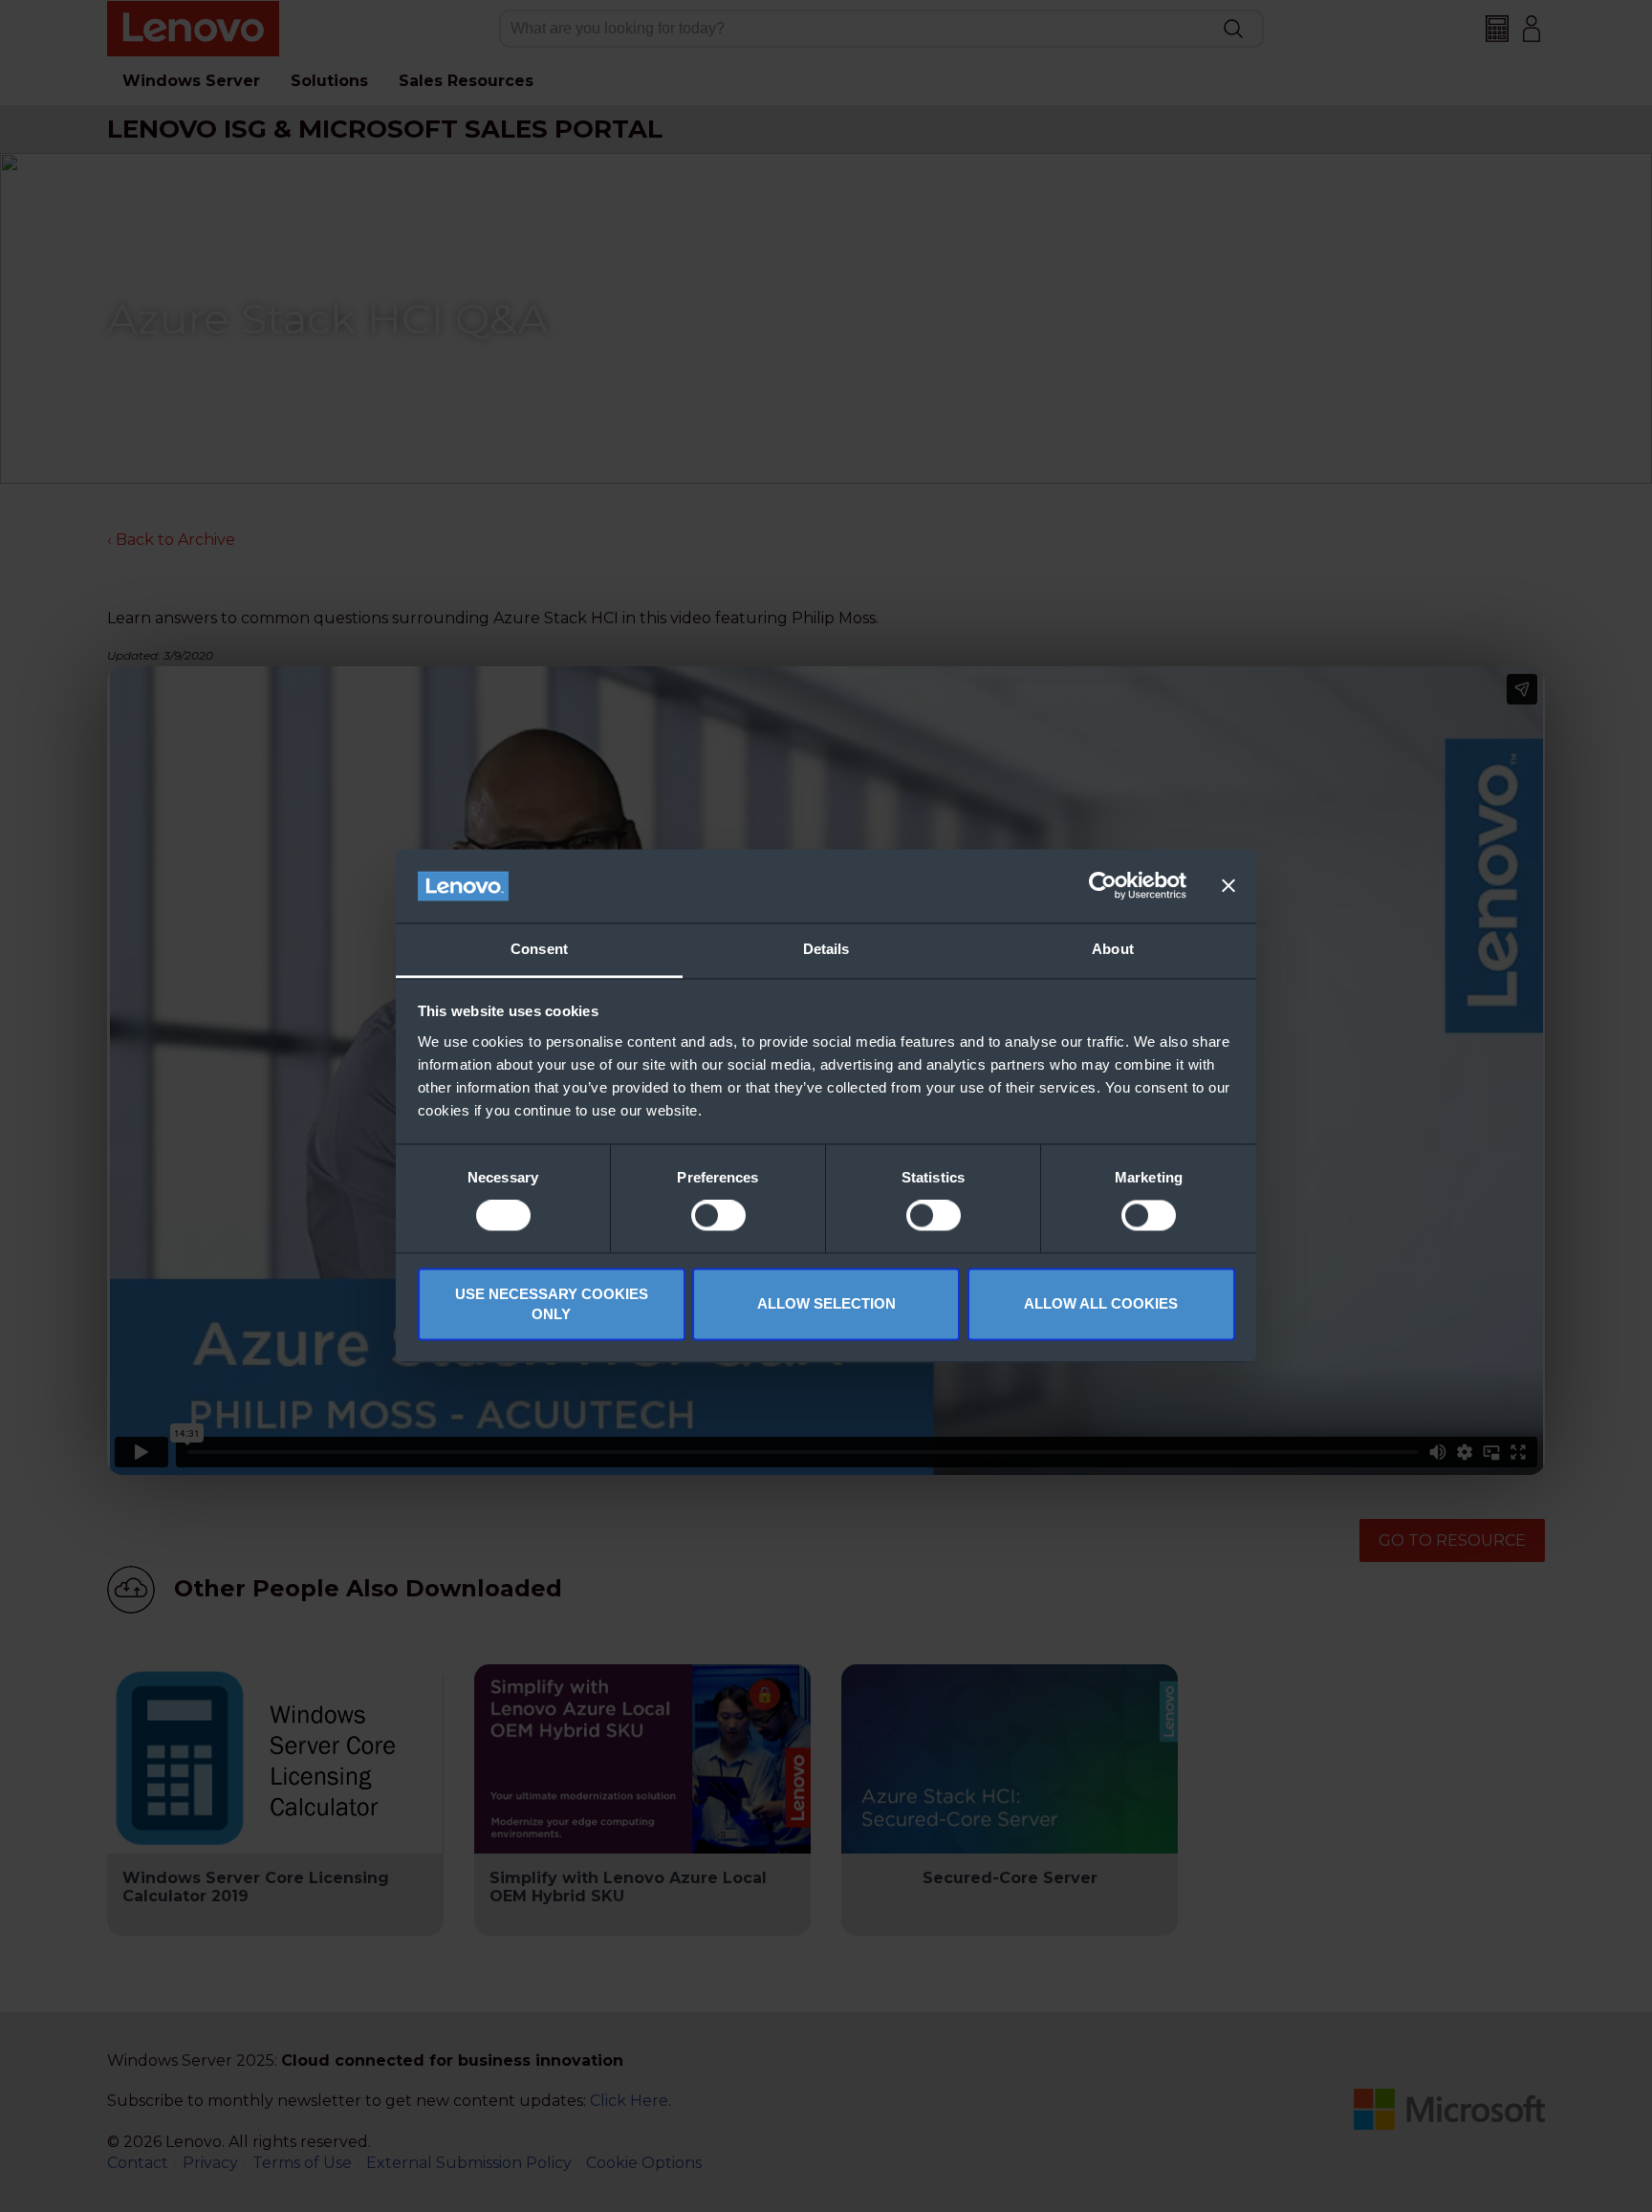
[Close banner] (1228, 886)
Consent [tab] (539, 949)
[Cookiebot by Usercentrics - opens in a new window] (1103, 886)
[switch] (718, 1216)
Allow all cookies (1101, 1304)
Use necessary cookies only (552, 1304)
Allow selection (826, 1304)
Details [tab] (826, 949)
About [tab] (1113, 949)
